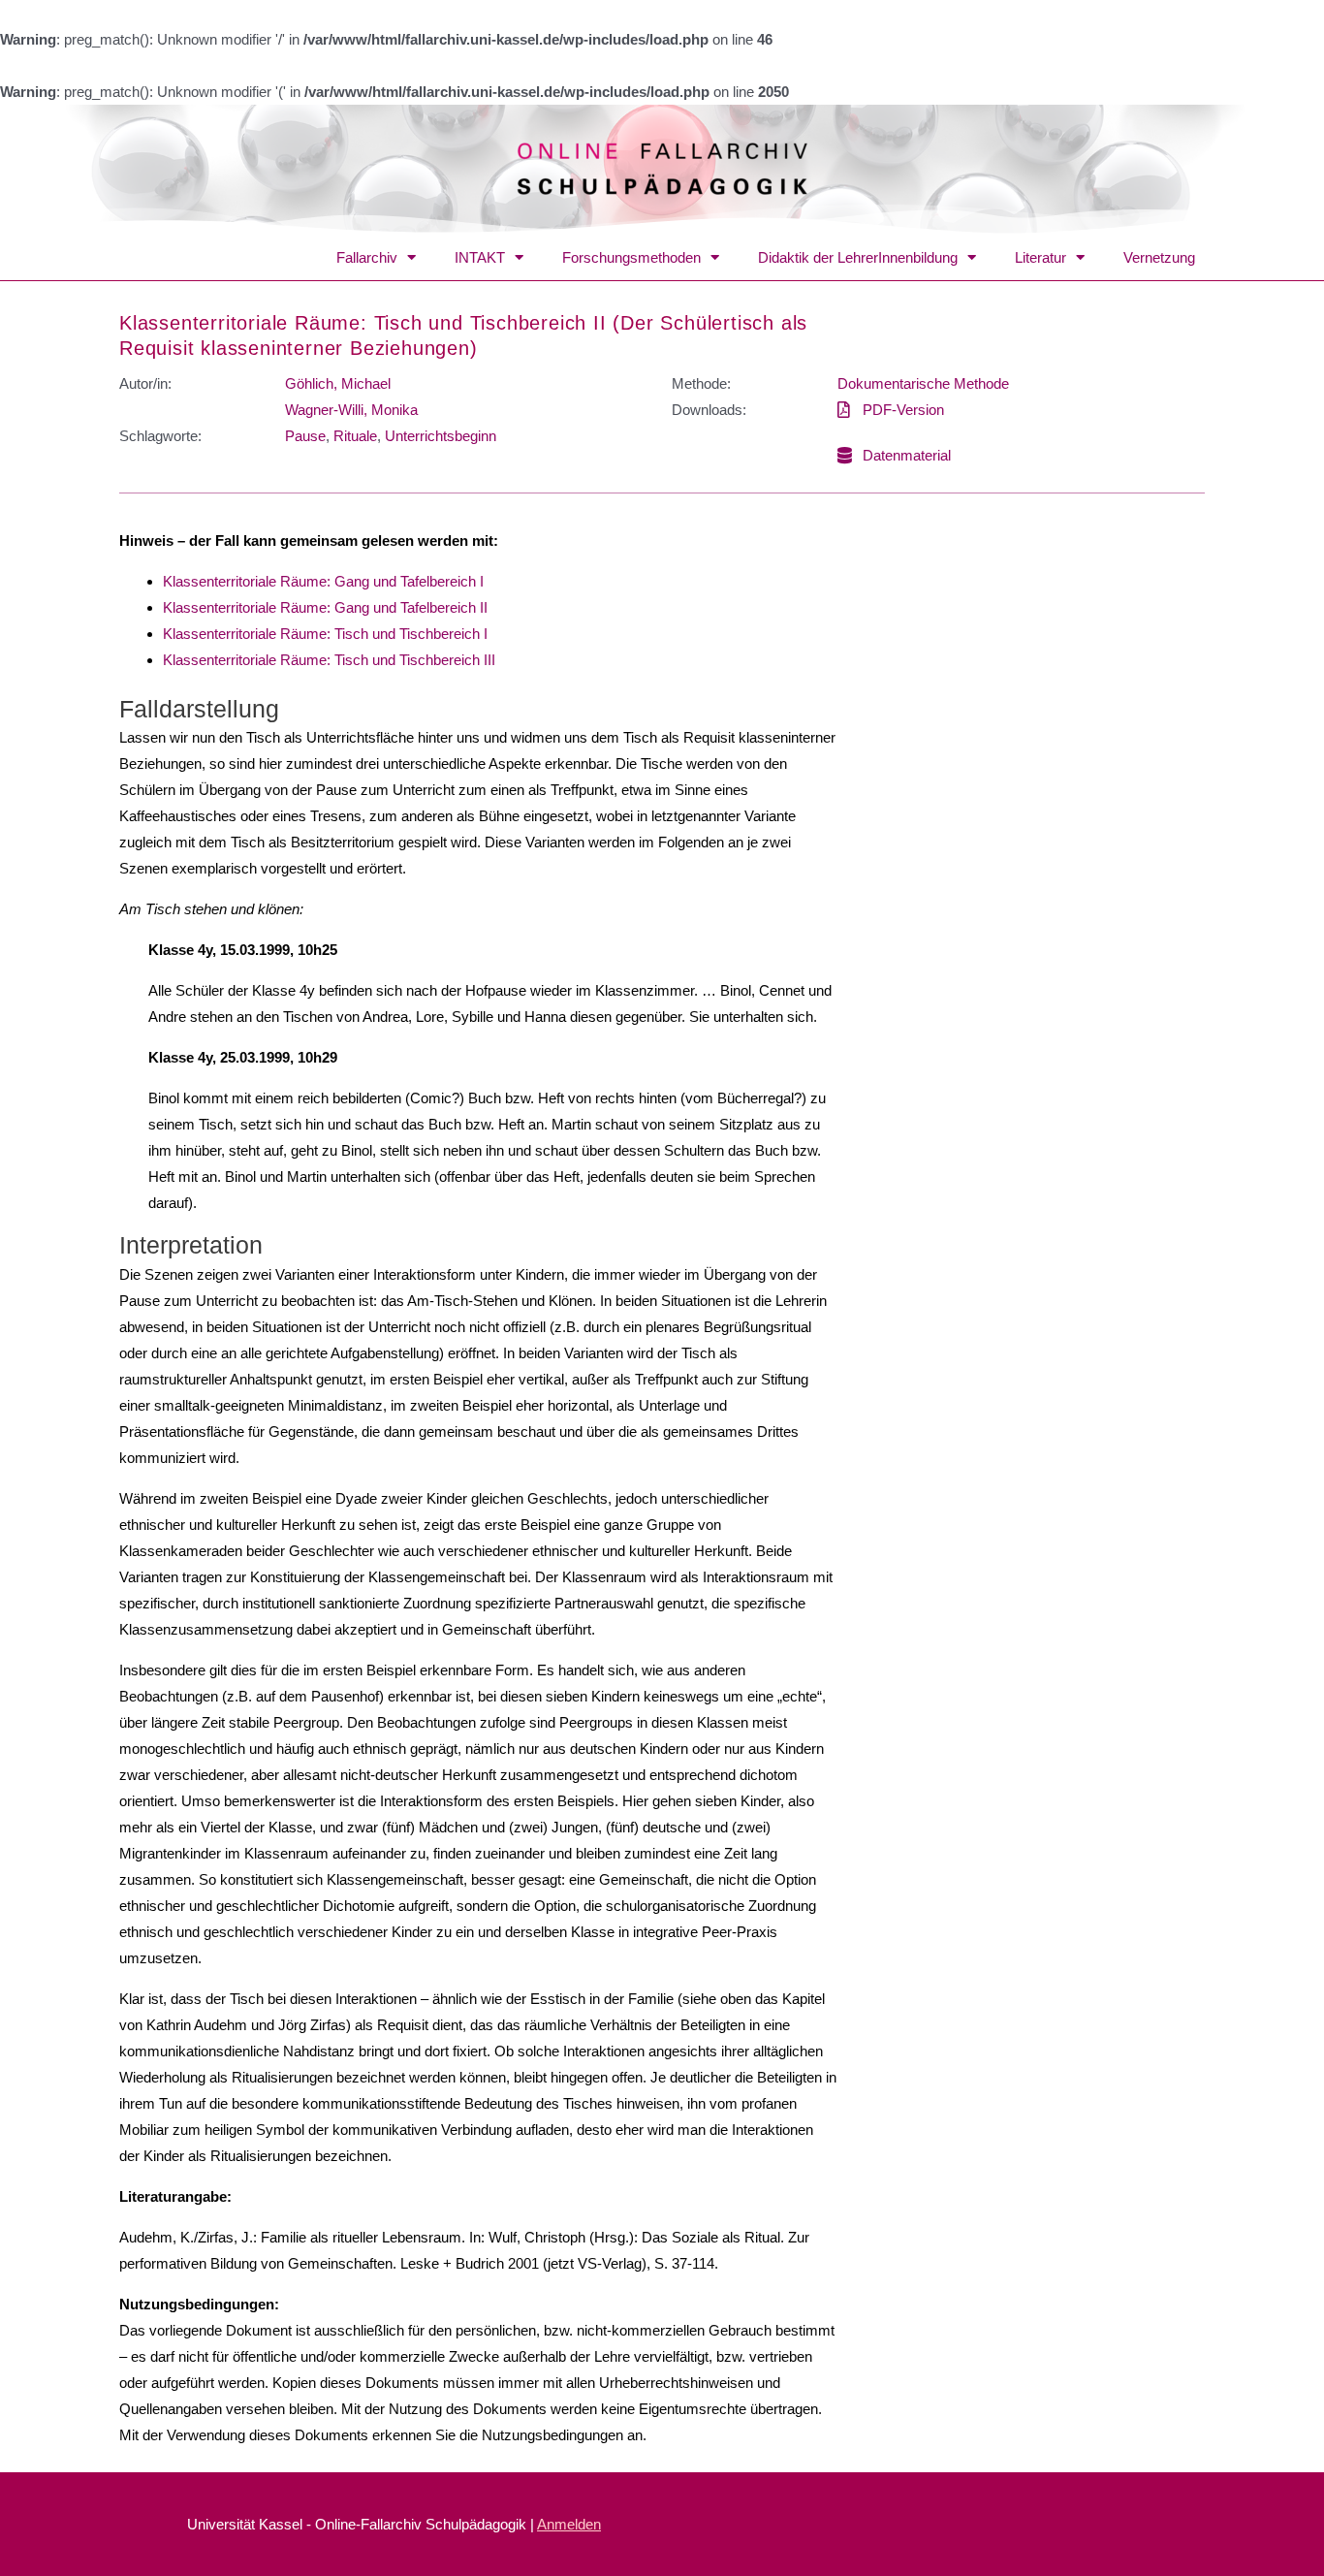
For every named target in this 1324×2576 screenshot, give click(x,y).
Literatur (1040, 257)
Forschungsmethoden (631, 257)
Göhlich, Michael (338, 383)
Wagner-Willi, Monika (351, 410)
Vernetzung (1159, 257)
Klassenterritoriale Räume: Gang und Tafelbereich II (325, 607)
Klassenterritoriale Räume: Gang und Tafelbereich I (323, 581)
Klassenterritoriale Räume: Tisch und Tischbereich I (325, 634)
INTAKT (480, 257)
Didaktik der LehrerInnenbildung (858, 257)
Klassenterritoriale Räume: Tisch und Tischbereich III (329, 660)
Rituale (355, 436)
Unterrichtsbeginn (441, 436)
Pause (305, 436)
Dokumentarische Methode (923, 383)
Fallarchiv (367, 257)
